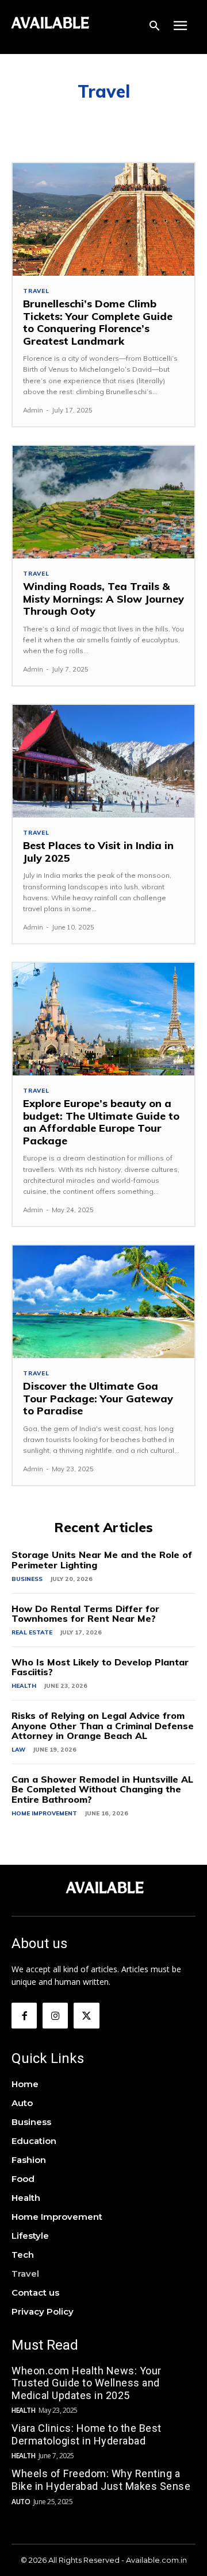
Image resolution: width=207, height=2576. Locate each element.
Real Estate (32, 1632)
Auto (21, 2502)
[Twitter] (86, 2015)
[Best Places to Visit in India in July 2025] (103, 761)
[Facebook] (24, 2015)
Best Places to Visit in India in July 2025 (98, 852)
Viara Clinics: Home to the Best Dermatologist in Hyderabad (87, 2434)
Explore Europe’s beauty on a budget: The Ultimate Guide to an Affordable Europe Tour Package (101, 1122)
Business (27, 1579)
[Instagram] (55, 2015)
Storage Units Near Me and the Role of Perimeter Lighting (102, 1560)
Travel (36, 291)
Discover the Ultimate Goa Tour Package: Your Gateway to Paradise (98, 1398)
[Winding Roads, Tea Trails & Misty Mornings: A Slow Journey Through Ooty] (103, 502)
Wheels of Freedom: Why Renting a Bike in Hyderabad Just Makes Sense (101, 2480)
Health (24, 1686)
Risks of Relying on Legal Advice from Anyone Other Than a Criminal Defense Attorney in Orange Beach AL (103, 1725)
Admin (33, 410)
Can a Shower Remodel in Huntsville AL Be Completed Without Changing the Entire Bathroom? (102, 1789)
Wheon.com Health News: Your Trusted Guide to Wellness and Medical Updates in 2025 (87, 2383)
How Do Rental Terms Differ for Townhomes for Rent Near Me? (85, 1614)
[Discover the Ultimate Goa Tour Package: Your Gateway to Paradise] (103, 1302)
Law (18, 1750)
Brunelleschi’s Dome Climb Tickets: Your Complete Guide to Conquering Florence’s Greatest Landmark (98, 322)
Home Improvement (44, 1813)
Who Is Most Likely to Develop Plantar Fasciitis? (100, 1667)
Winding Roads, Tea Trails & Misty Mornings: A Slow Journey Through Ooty (103, 599)
